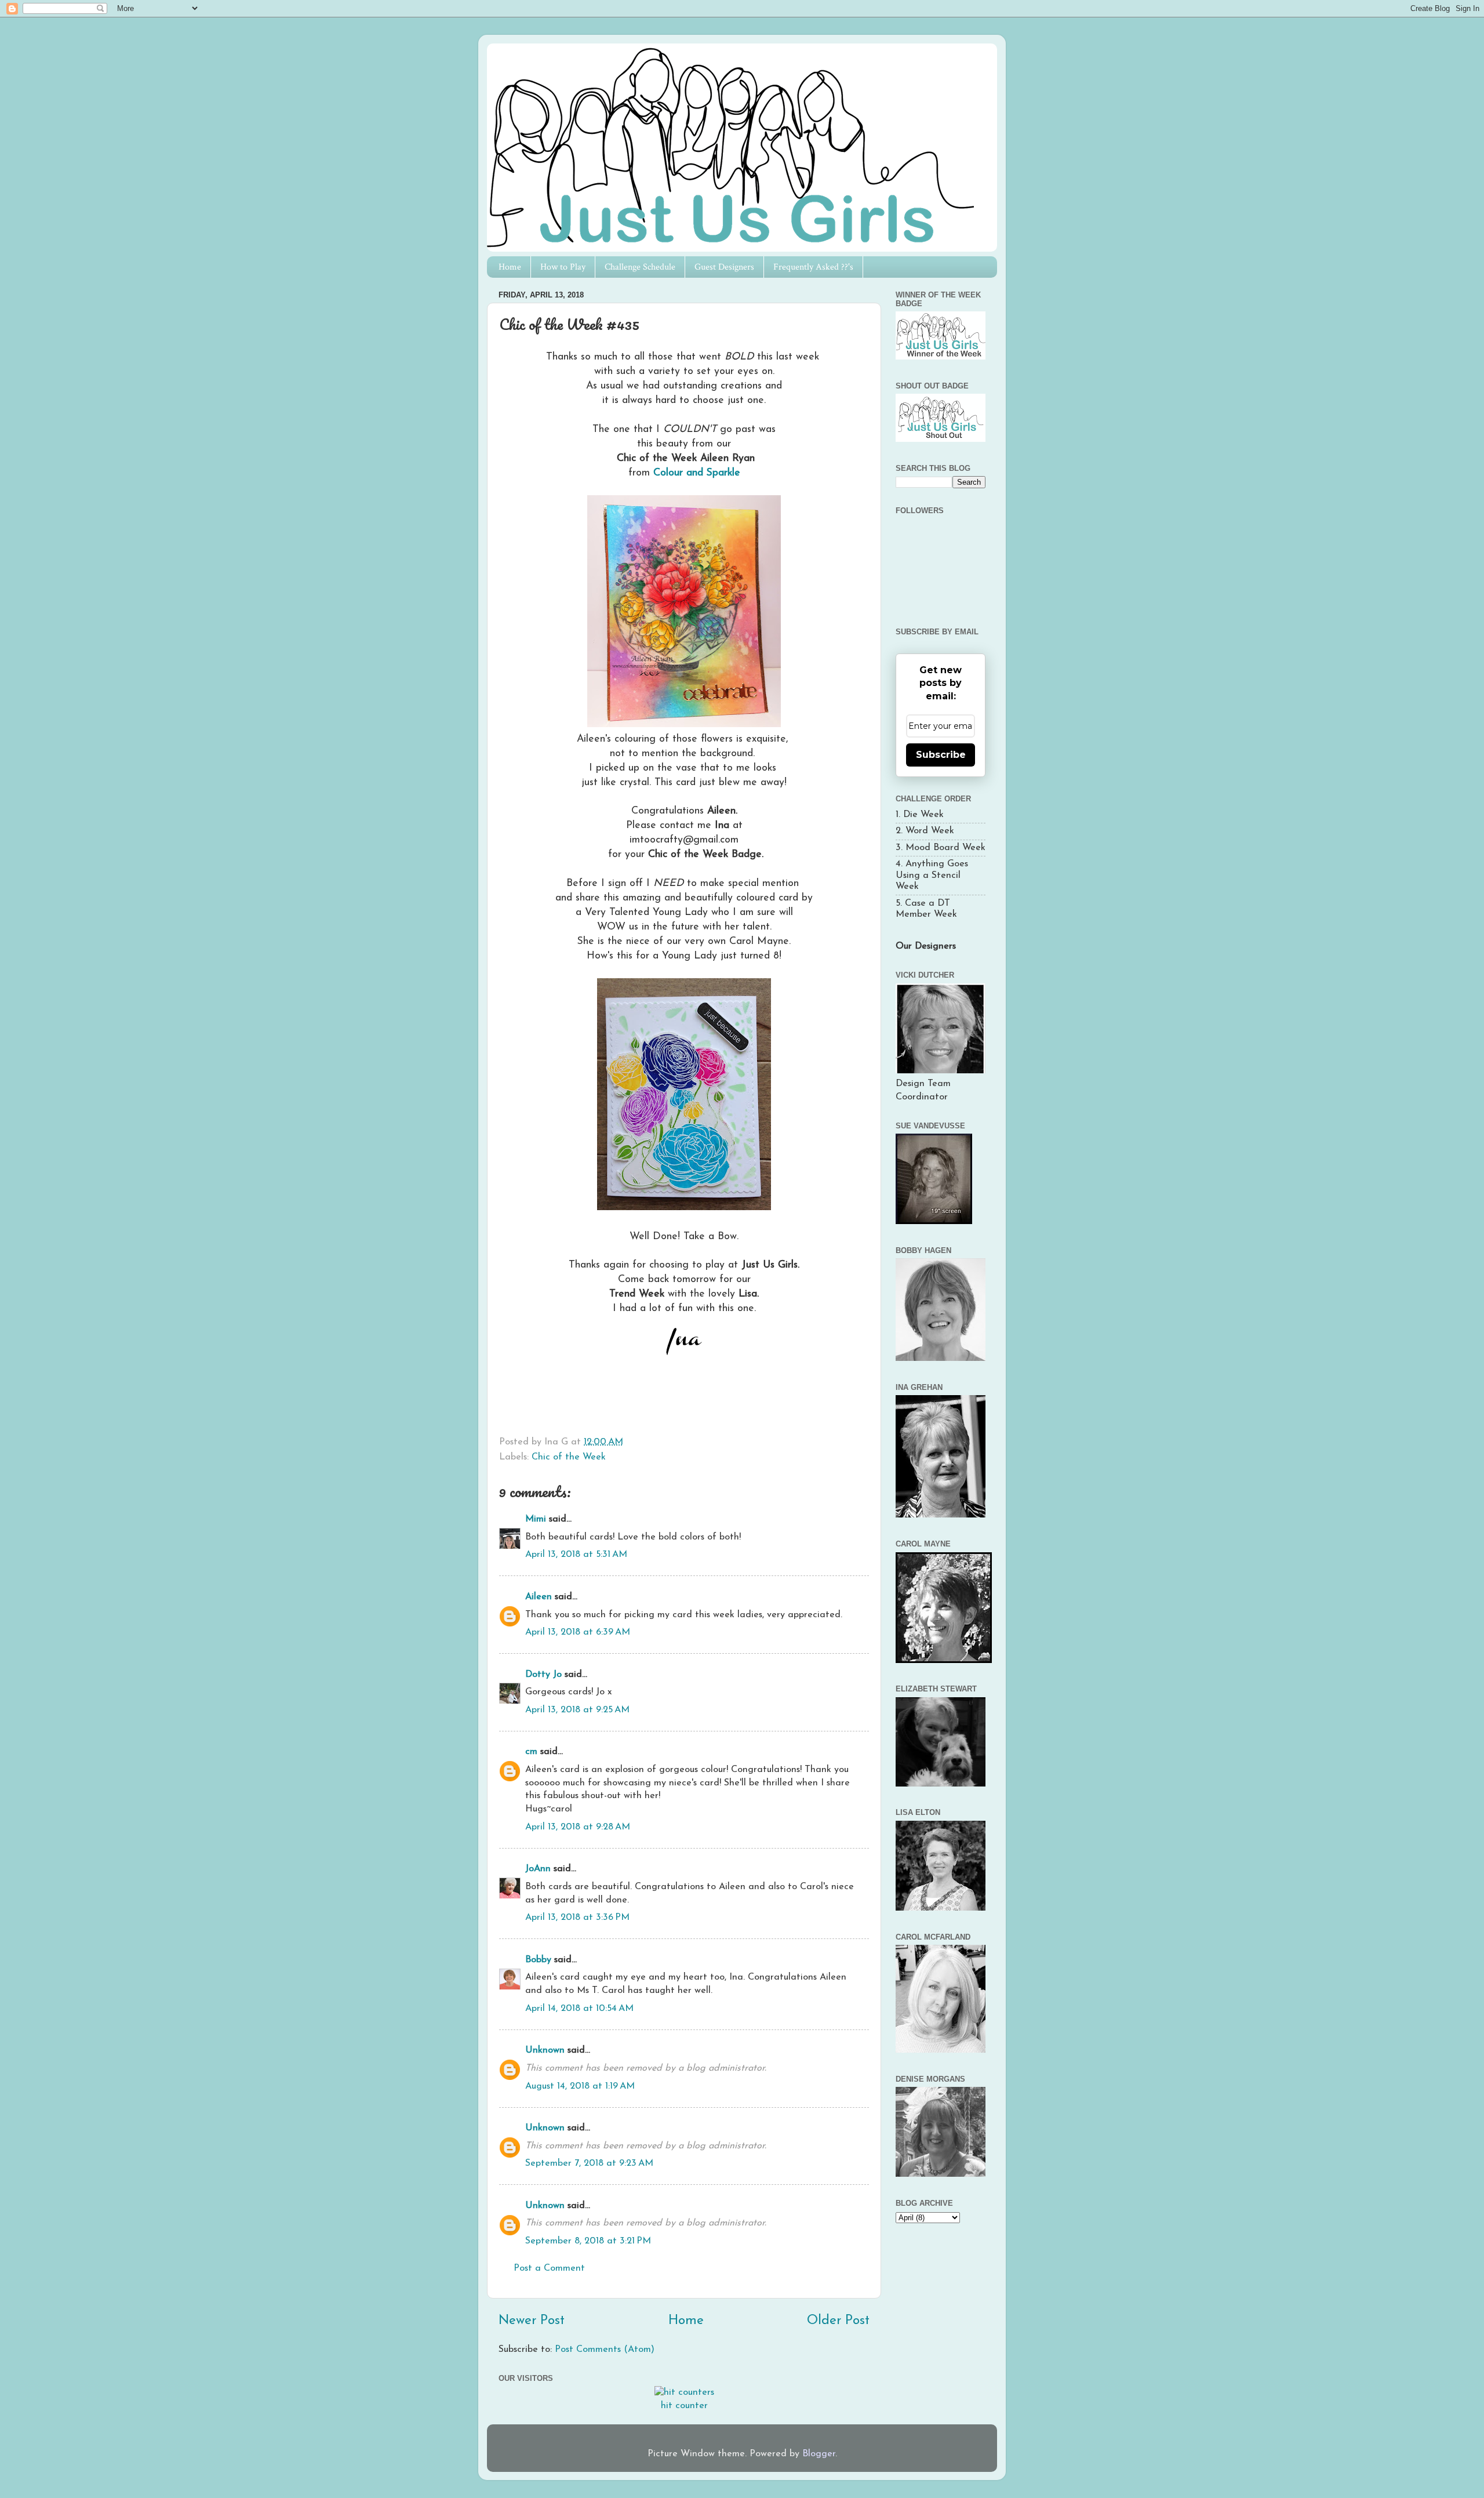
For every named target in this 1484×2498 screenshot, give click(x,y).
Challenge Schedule (640, 267)
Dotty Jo (543, 1675)
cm (531, 1752)
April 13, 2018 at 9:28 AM (578, 1827)
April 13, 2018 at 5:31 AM (576, 1555)
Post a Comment (549, 2268)
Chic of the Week (569, 1457)
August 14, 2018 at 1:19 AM (580, 2086)
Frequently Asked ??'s (813, 267)
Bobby (538, 1960)
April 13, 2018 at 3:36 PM (577, 1918)
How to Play (563, 267)
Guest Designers (724, 267)
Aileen (539, 1597)
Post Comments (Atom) (605, 2350)
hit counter (684, 2406)
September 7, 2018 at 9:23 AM (589, 2163)
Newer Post (532, 2321)
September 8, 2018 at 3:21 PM (588, 2241)
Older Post (838, 2321)
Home (510, 267)
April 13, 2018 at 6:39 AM (578, 1632)
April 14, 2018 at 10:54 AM (579, 2009)
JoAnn (538, 1869)
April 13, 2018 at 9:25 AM (577, 1710)
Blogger (819, 2454)
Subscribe (941, 755)
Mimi (536, 1519)
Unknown (545, 2050)
